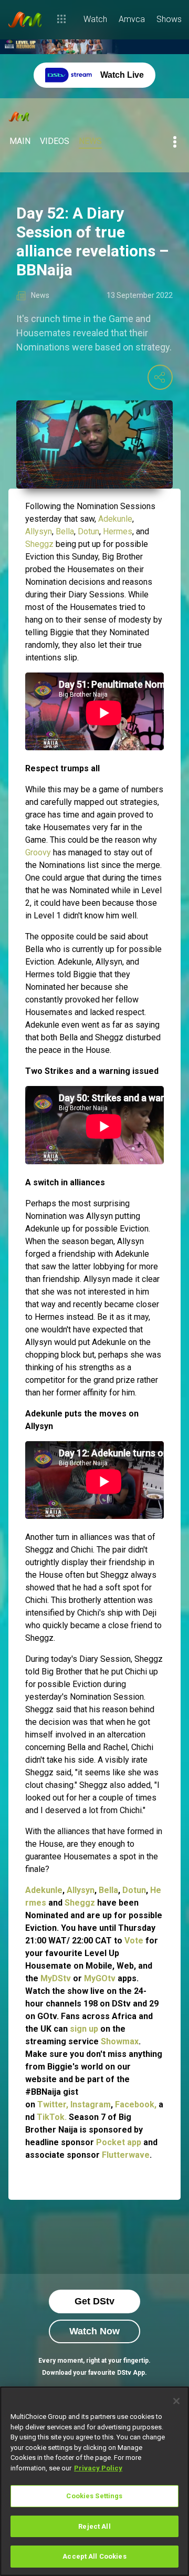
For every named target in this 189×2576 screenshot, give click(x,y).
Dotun (88, 531)
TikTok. (52, 2117)
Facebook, (137, 2104)
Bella (65, 531)
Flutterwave (126, 2155)
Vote (134, 1941)
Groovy (38, 852)
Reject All (94, 2526)
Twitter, (53, 2104)
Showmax (120, 2041)
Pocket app (119, 2142)
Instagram (91, 2104)
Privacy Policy (98, 2468)
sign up (85, 2029)
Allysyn (39, 531)
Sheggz (39, 544)
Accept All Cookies (94, 2556)
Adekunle (115, 519)
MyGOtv (100, 1978)
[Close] (176, 2401)
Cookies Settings (94, 2496)
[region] (94, 2481)
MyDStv (56, 1978)
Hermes (118, 531)
